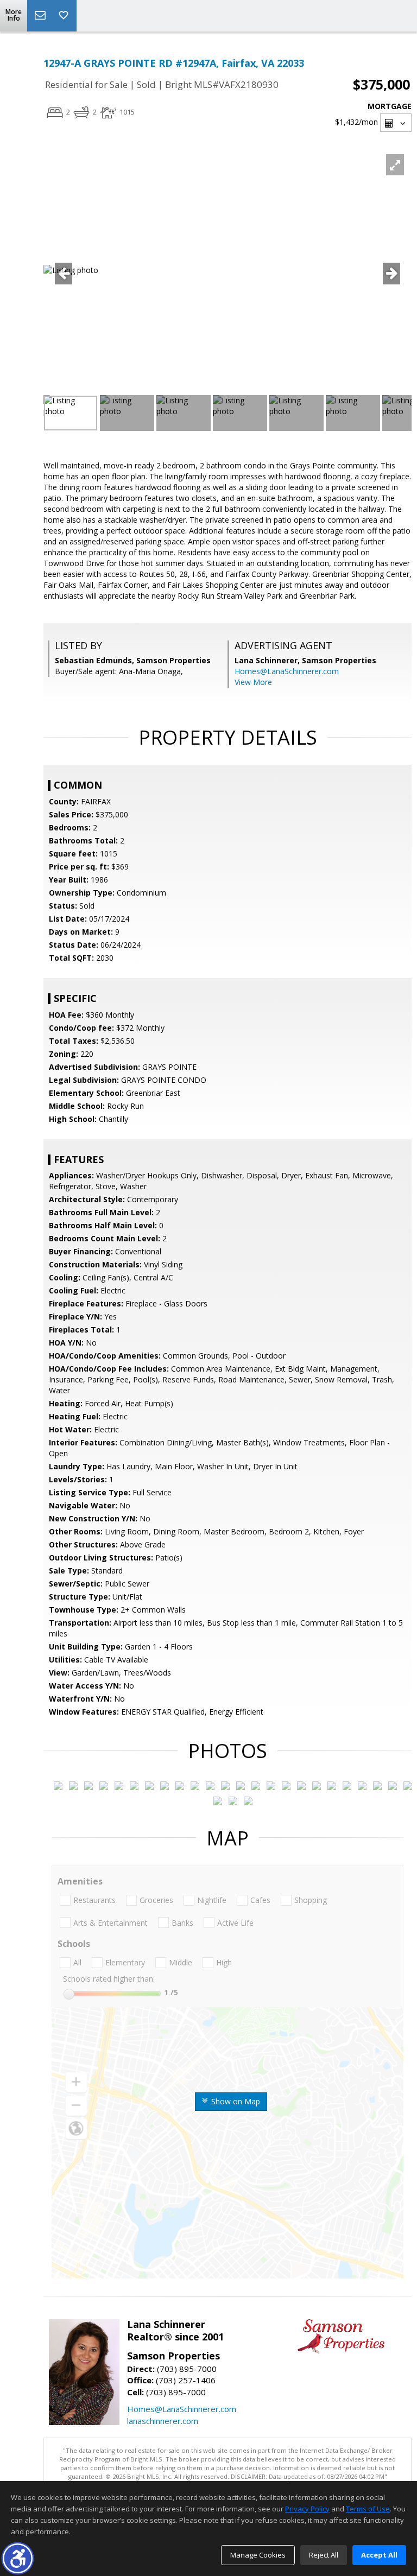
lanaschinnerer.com (163, 2421)
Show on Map (235, 2101)
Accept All (379, 2555)
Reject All (324, 2555)
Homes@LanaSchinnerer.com (287, 671)
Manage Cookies (258, 2555)
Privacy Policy (307, 2509)
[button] (18, 2558)
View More (253, 682)
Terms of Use (368, 2509)
